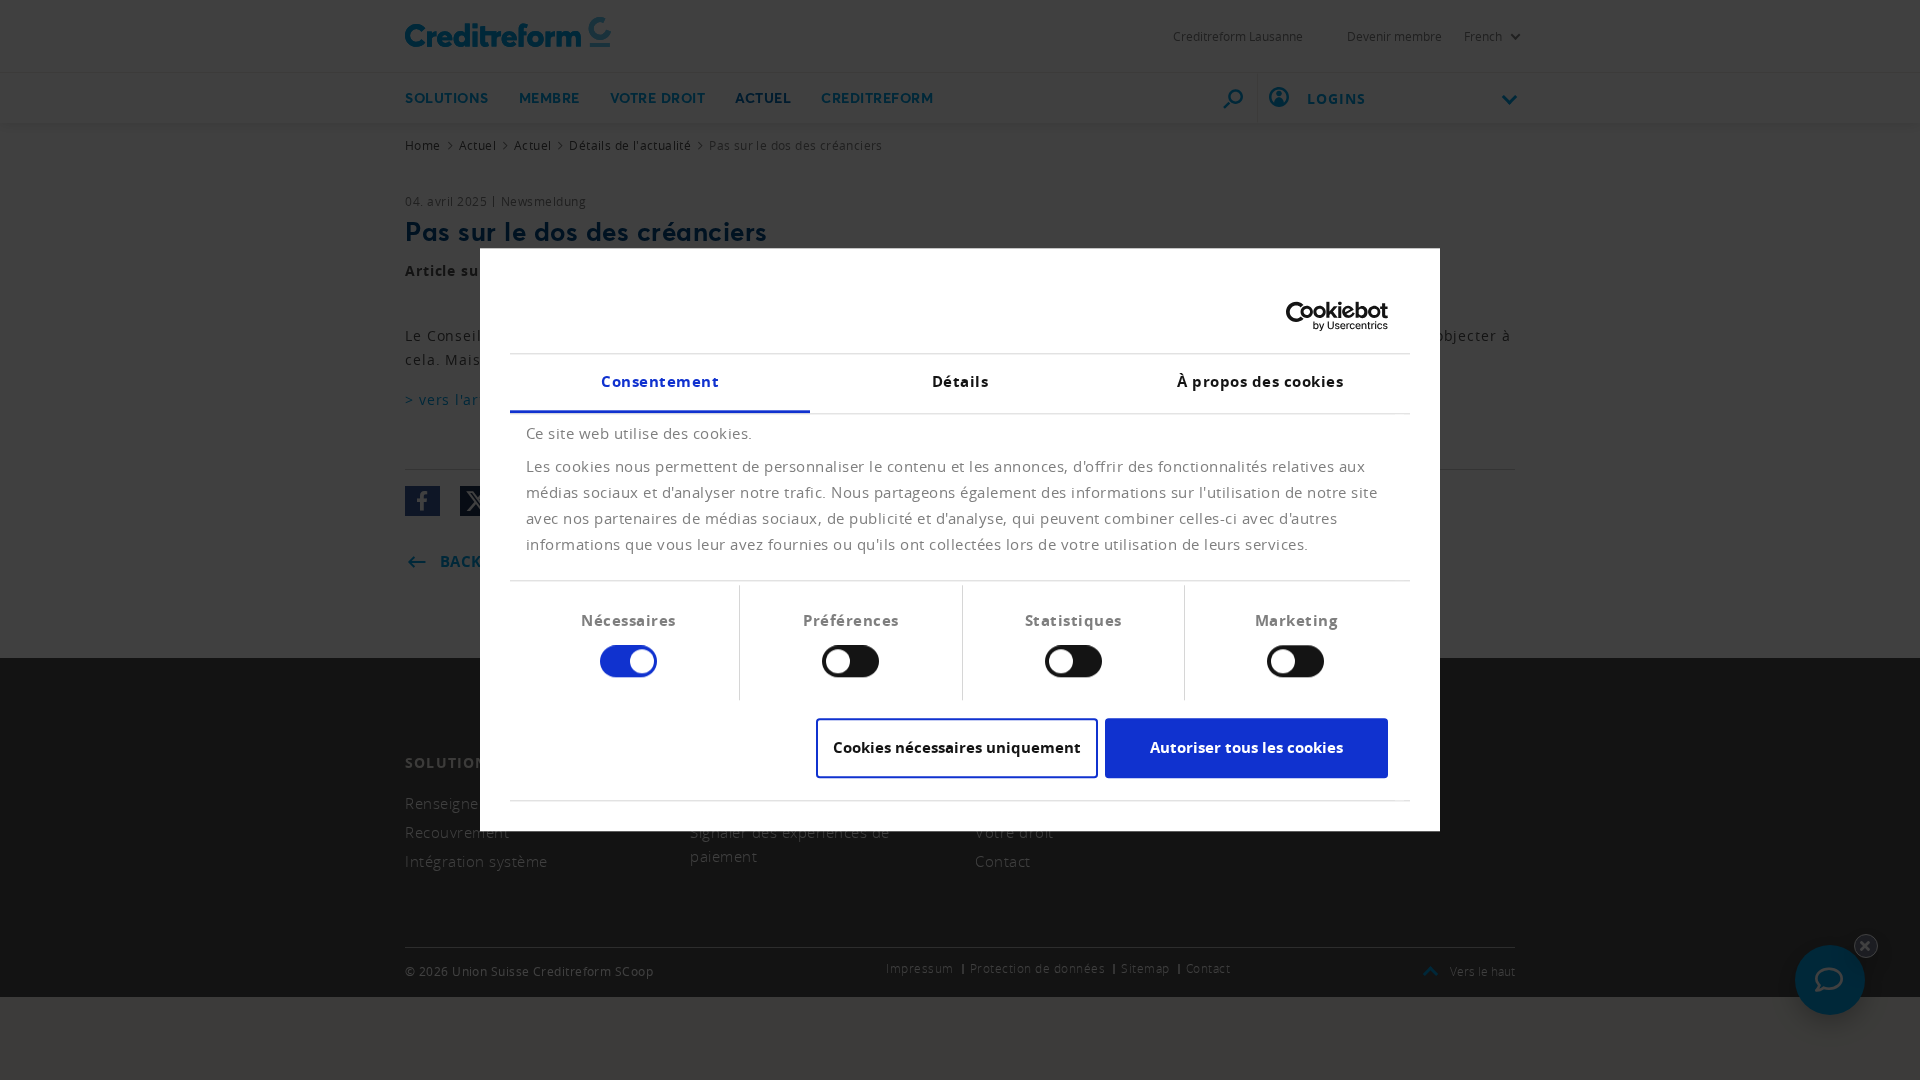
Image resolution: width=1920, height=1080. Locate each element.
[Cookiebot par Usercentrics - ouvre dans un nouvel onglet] (1300, 316)
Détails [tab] (960, 381)
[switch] (850, 662)
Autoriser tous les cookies (1246, 747)
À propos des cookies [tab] (1260, 381)
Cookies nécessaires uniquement (957, 747)
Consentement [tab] (660, 381)
